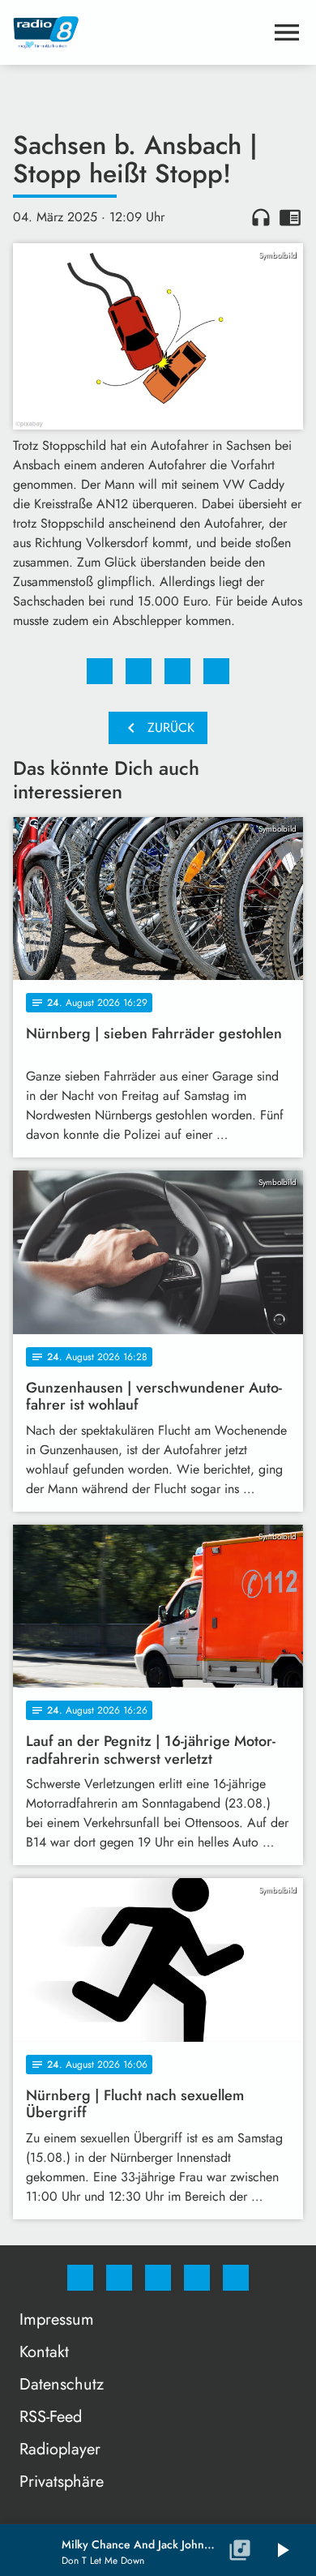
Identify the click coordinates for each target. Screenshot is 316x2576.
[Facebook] (80, 2278)
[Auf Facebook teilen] (100, 671)
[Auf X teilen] (139, 671)
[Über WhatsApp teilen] (177, 671)
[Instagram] (119, 2278)
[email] (236, 2278)
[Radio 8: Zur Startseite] (139, 32)
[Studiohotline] (197, 2278)
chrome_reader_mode (290, 217)
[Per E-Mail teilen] (216, 671)
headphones (261, 217)
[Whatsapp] (158, 2278)
